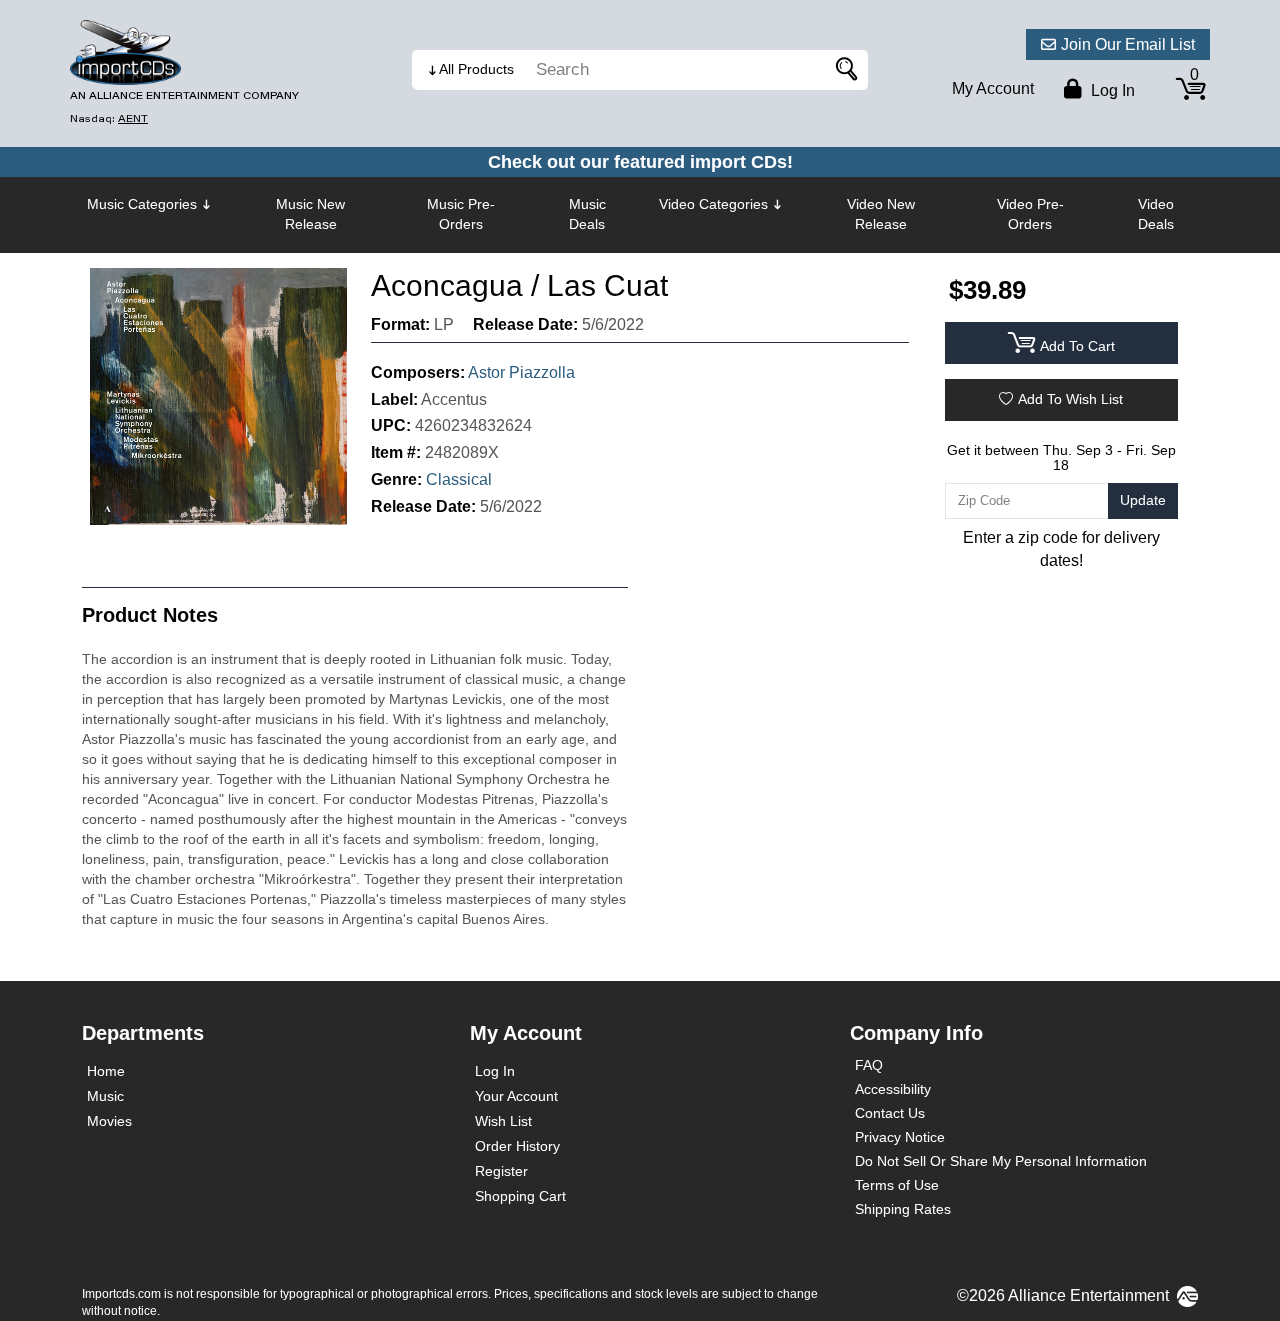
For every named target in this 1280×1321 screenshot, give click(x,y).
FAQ (869, 1065)
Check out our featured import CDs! (640, 162)
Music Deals (587, 214)
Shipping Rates (903, 1209)
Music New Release (310, 214)
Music (105, 1096)
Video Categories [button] (713, 204)
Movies (109, 1121)
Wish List (503, 1121)
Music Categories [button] (142, 204)
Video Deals (1156, 214)
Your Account (516, 1096)
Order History (517, 1146)
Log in (1111, 90)
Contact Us (890, 1113)
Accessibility (893, 1089)
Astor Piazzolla (521, 372)
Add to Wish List (1070, 399)
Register (501, 1171)
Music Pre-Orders (461, 214)
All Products (476, 69)
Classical (459, 479)
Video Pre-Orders (1030, 214)
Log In (495, 1071)
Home (106, 1071)
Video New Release (881, 214)
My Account (993, 88)
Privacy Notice (900, 1137)
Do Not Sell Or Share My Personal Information (1001, 1161)
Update (1143, 500)
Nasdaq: (109, 118)
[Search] (843, 70)
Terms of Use (897, 1185)
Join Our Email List (1128, 44)
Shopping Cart (520, 1196)
